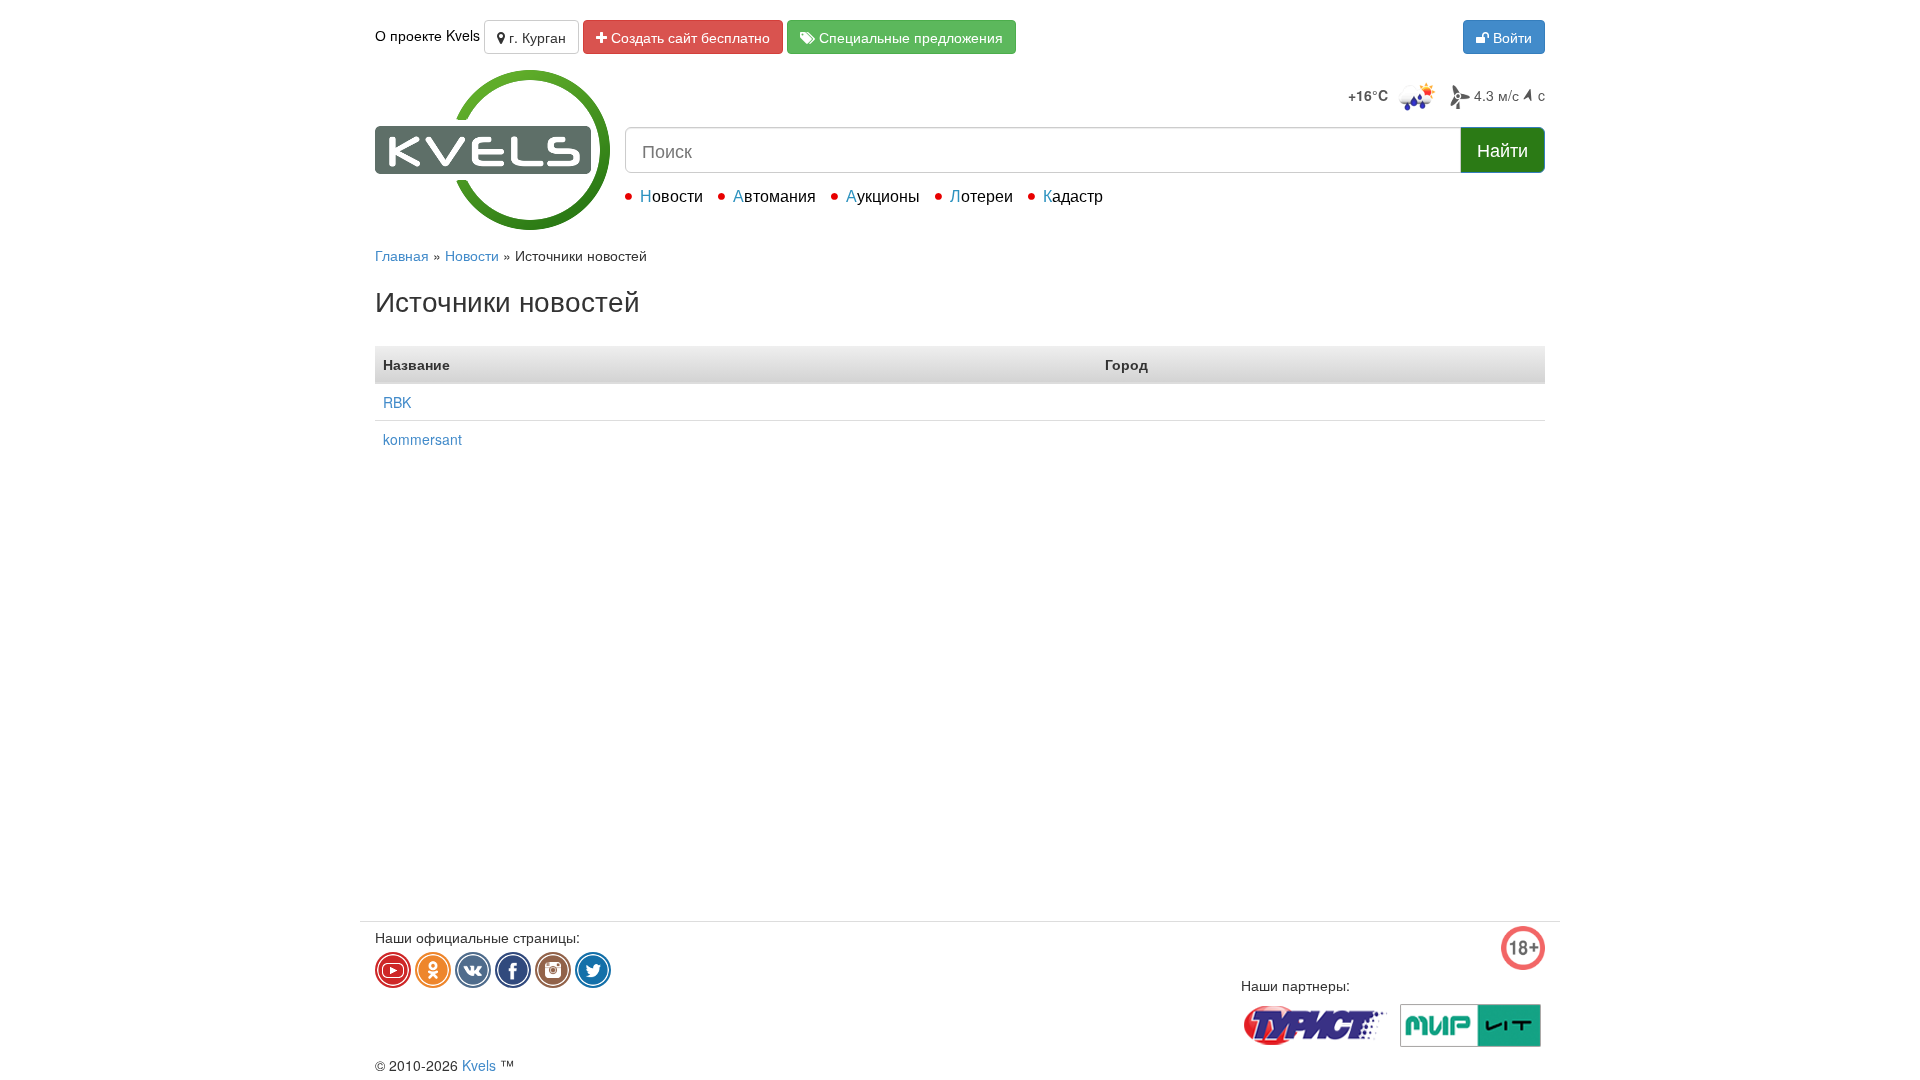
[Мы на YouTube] (393, 970)
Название (416, 364)
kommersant (422, 439)
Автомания (774, 195)
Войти (1510, 37)
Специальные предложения (909, 37)
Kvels (479, 1065)
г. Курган (535, 37)
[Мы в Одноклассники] (433, 970)
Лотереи (981, 195)
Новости (671, 195)
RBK (397, 402)
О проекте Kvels (427, 35)
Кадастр (1073, 195)
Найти (1502, 149)
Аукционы (883, 195)
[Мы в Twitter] (593, 970)
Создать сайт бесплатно (688, 37)
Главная (402, 255)
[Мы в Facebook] (513, 970)
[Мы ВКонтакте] (473, 970)
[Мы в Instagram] (553, 970)
